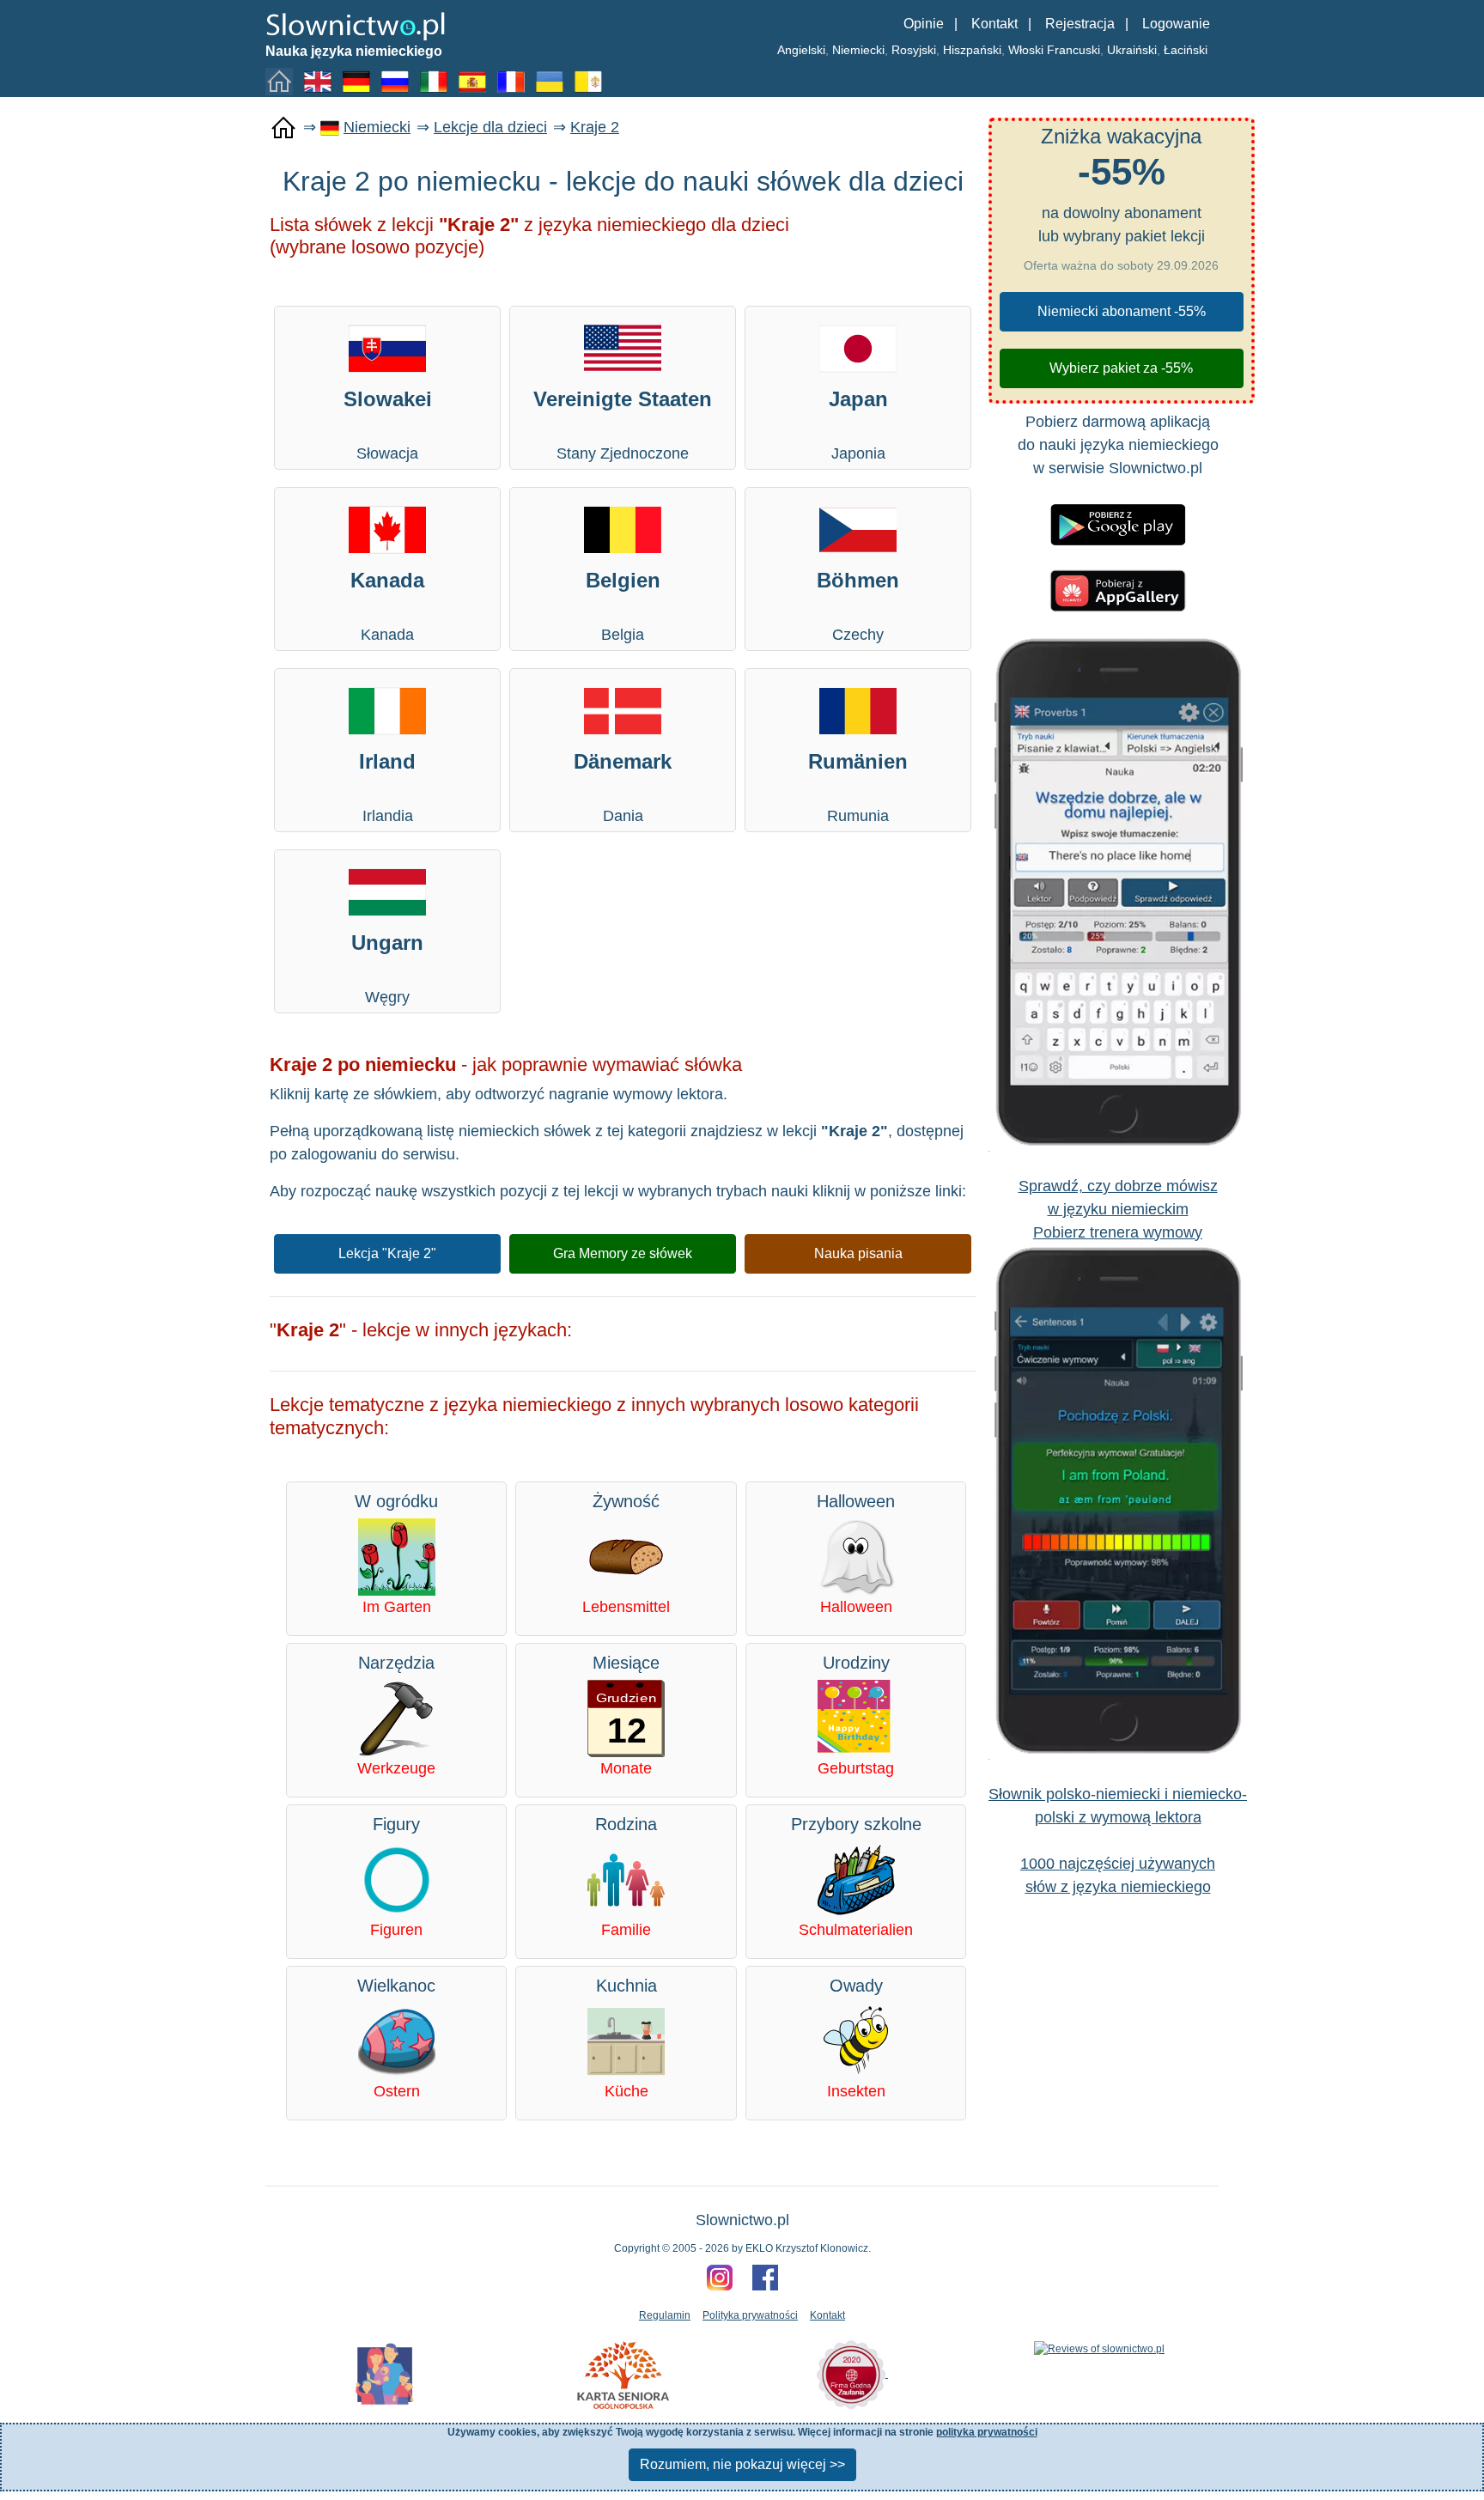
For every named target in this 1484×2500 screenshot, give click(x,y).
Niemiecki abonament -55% (1122, 311)
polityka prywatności (987, 2432)
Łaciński (1186, 50)
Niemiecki (858, 50)
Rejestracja (1080, 24)
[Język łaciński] (592, 81)
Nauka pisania (858, 1253)
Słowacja (388, 425)
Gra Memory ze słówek (623, 1253)
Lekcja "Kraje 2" (387, 1253)
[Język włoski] (437, 81)
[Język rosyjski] (398, 81)
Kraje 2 (595, 127)
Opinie (924, 24)
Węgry (387, 968)
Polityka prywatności (750, 2315)
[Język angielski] (321, 81)
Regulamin (665, 2315)
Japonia (858, 425)
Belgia (623, 606)
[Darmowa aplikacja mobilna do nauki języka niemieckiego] (1118, 892)
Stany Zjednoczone (623, 425)
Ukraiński (1132, 50)
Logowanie (1176, 24)
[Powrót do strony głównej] (283, 128)
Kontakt (994, 24)
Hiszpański (972, 50)
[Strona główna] (283, 81)
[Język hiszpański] (476, 81)
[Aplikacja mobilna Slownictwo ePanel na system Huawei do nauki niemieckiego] (1118, 590)
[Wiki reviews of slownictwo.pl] (1099, 2348)
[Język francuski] (514, 81)
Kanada (387, 606)
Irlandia (387, 787)
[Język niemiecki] (360, 81)
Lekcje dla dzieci (490, 127)
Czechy (858, 606)
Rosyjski (914, 50)
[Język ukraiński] (553, 81)
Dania (623, 787)
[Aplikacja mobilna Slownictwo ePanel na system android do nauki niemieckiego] (1118, 524)
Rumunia (858, 787)
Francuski (1073, 50)
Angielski (801, 50)
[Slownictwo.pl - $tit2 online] (356, 25)
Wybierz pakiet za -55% (1121, 368)
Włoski (1026, 50)
